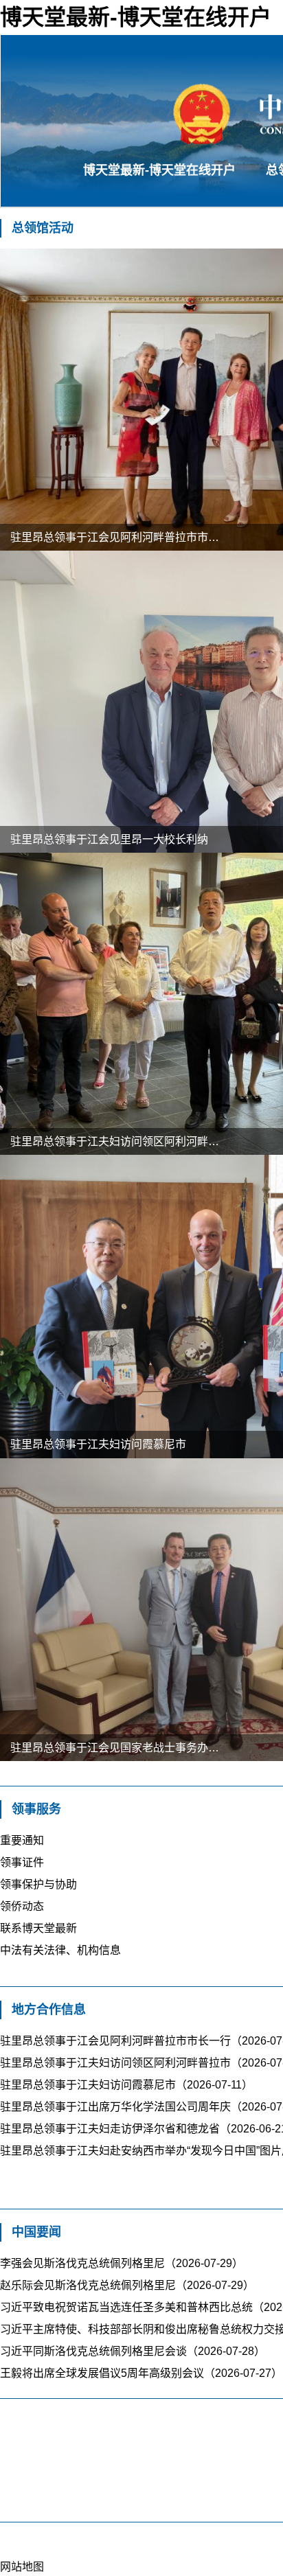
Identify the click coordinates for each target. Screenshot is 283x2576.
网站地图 (22, 2567)
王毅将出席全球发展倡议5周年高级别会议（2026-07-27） (141, 2373)
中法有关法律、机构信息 (60, 1950)
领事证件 (22, 1862)
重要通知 (22, 1840)
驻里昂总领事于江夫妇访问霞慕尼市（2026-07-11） (126, 2085)
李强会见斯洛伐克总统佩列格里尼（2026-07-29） (122, 2263)
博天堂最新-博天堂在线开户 (159, 170)
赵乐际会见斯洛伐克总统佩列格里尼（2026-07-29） (127, 2285)
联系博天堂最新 (38, 1928)
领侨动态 (22, 1906)
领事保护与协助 (38, 1884)
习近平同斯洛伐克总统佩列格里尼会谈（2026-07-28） (133, 2351)
